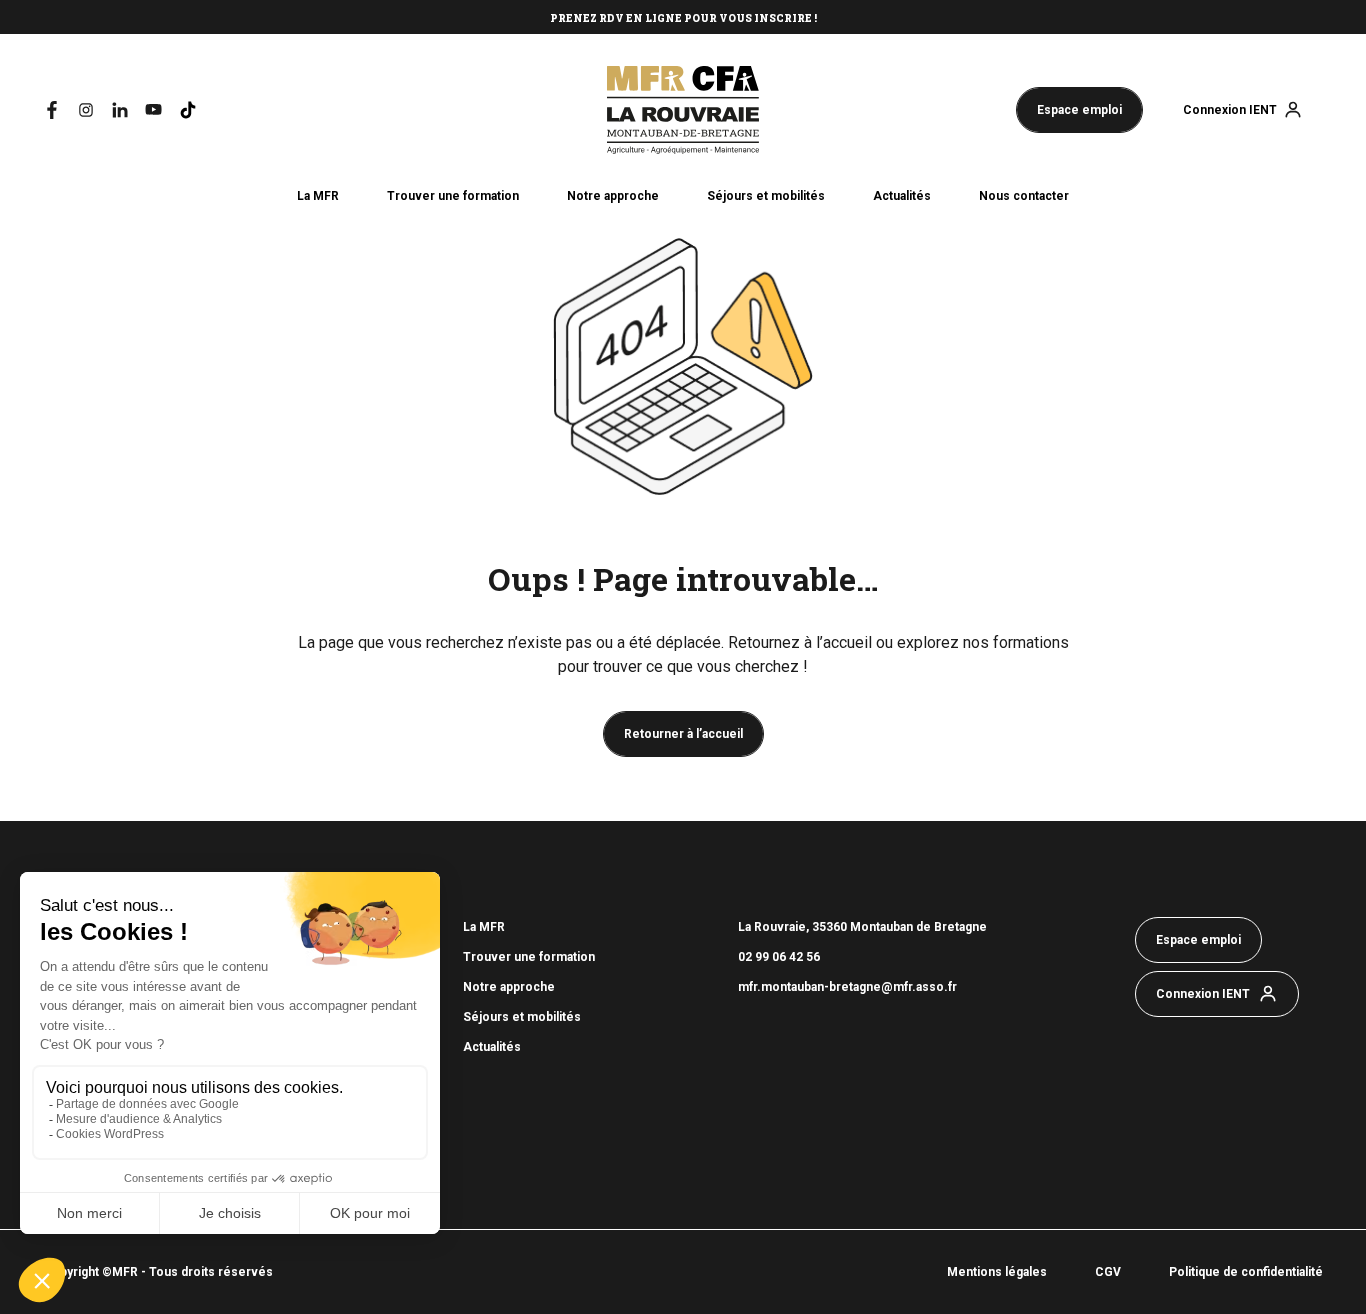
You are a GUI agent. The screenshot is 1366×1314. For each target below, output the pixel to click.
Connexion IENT (1230, 110)
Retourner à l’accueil (683, 734)
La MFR (318, 196)
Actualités (902, 196)
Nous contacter (1024, 196)
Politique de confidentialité (1246, 1272)
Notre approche (613, 196)
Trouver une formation (453, 196)
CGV (1108, 1272)
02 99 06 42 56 (780, 957)
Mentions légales (997, 1272)
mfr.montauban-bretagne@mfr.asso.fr (847, 987)
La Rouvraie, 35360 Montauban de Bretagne (862, 927)
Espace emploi (1079, 110)
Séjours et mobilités (766, 196)
